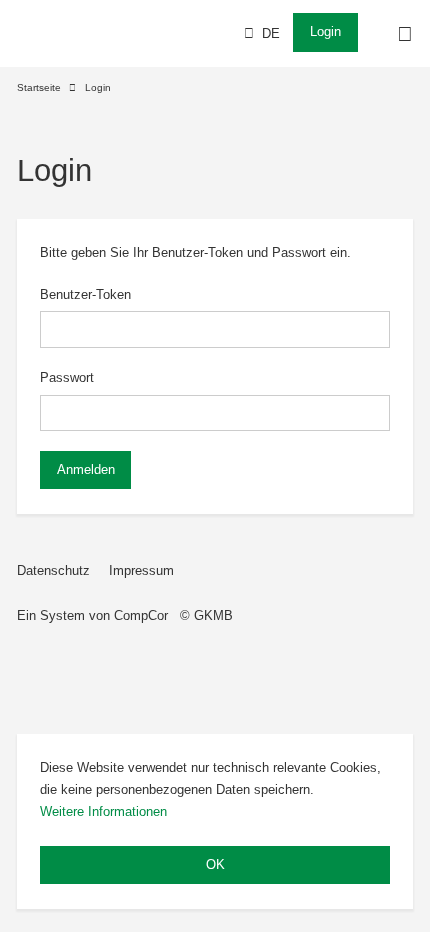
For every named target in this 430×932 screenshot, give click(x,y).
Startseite (39, 87)
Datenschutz (53, 570)
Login (325, 31)
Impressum (141, 570)
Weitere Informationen (103, 811)
